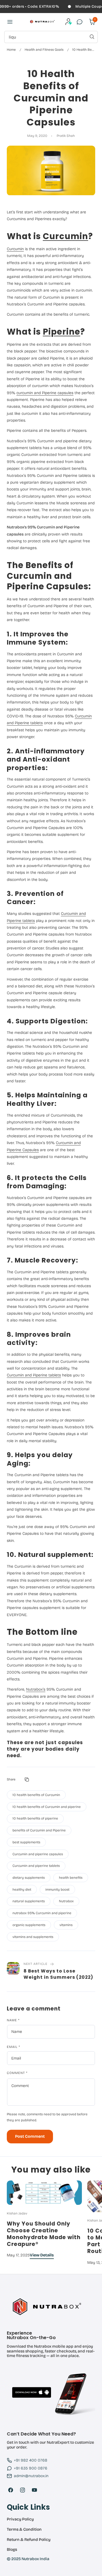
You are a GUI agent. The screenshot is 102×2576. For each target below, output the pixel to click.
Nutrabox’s (36, 1689)
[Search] (92, 37)
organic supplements (29, 1925)
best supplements (26, 1842)
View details (42, 2255)
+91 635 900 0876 (31, 2468)
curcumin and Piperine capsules (45, 393)
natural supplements (29, 1901)
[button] (10, 22)
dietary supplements (29, 1878)
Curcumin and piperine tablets (36, 1866)
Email (13, 2047)
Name (13, 2020)
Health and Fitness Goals (44, 50)
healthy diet (22, 1890)
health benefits (71, 1878)
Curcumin (65, 236)
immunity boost (57, 1890)
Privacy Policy (20, 2519)
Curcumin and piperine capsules (38, 1854)
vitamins (66, 1925)
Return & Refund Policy (29, 2540)
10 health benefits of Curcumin (36, 1795)
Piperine (61, 332)
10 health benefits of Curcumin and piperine (47, 1807)
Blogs (12, 2550)
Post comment (30, 2136)
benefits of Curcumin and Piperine (39, 1830)
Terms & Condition (24, 2530)
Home (11, 50)
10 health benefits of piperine (35, 1818)
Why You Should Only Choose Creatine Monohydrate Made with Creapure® (44, 2234)
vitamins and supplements (33, 1937)
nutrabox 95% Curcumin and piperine (42, 1913)
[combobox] (51, 37)
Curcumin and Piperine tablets (34, 1375)
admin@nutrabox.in (31, 2476)
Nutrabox (66, 1901)
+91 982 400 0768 (31, 2460)
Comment (17, 2073)
